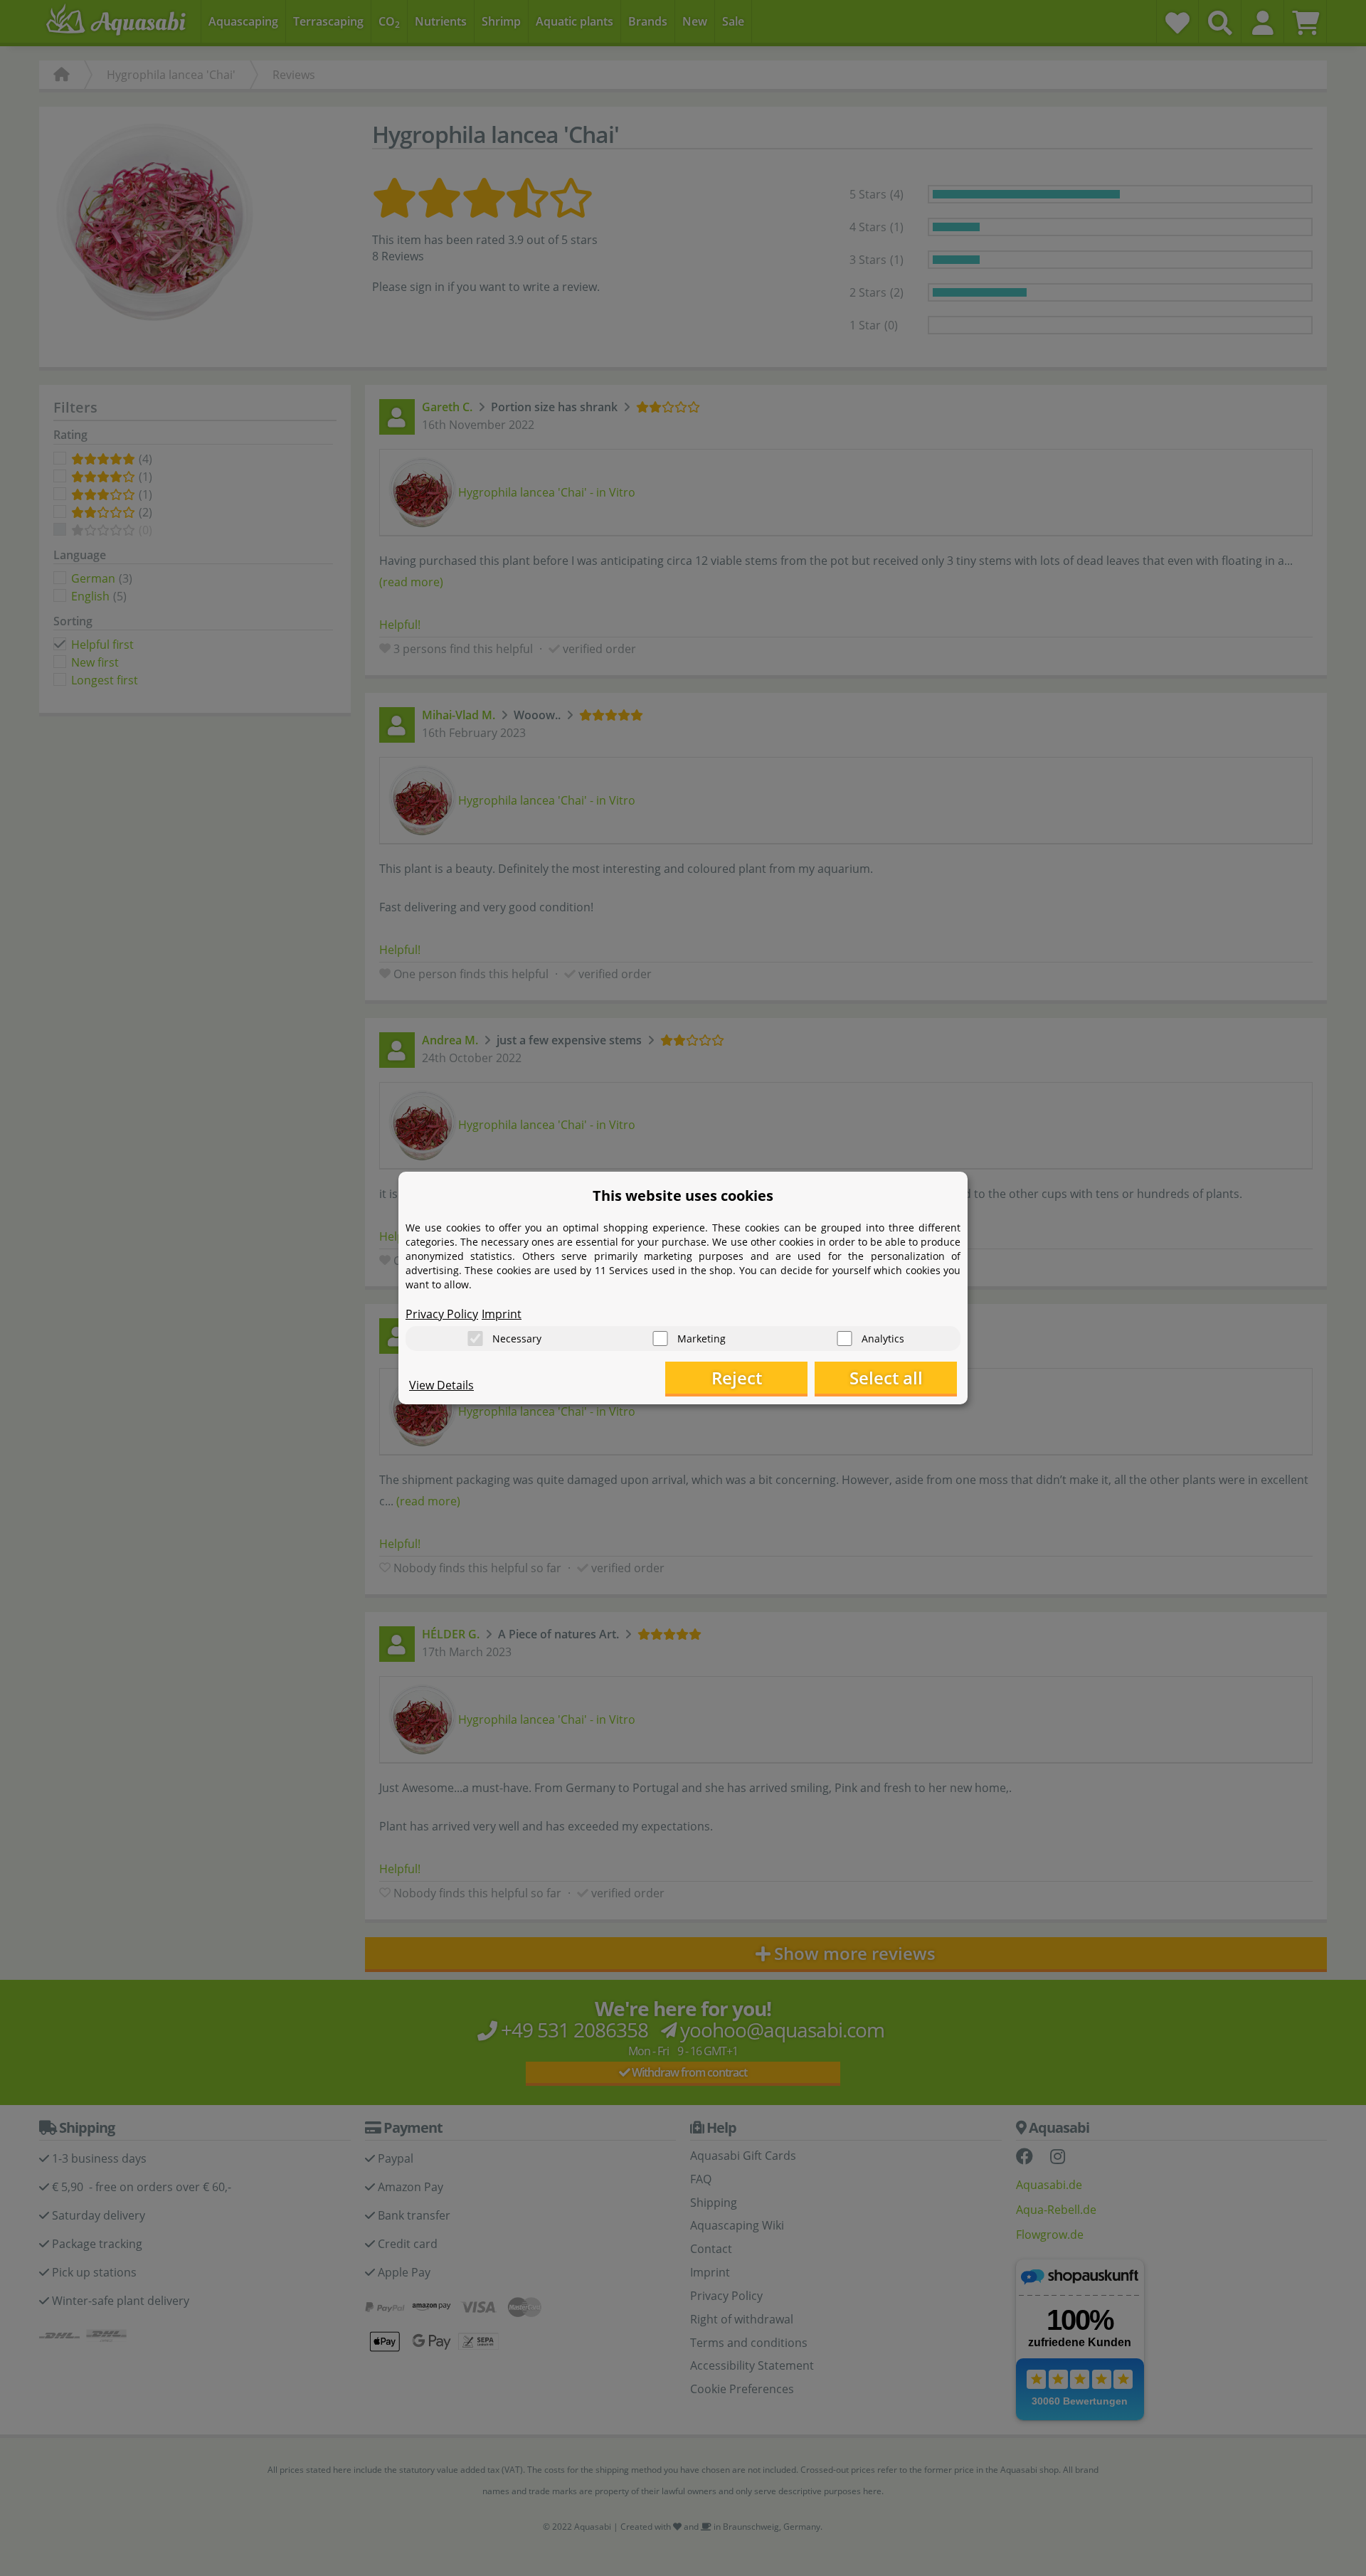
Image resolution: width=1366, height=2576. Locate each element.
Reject (737, 1378)
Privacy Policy (442, 1314)
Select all (886, 1378)
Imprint (502, 1314)
